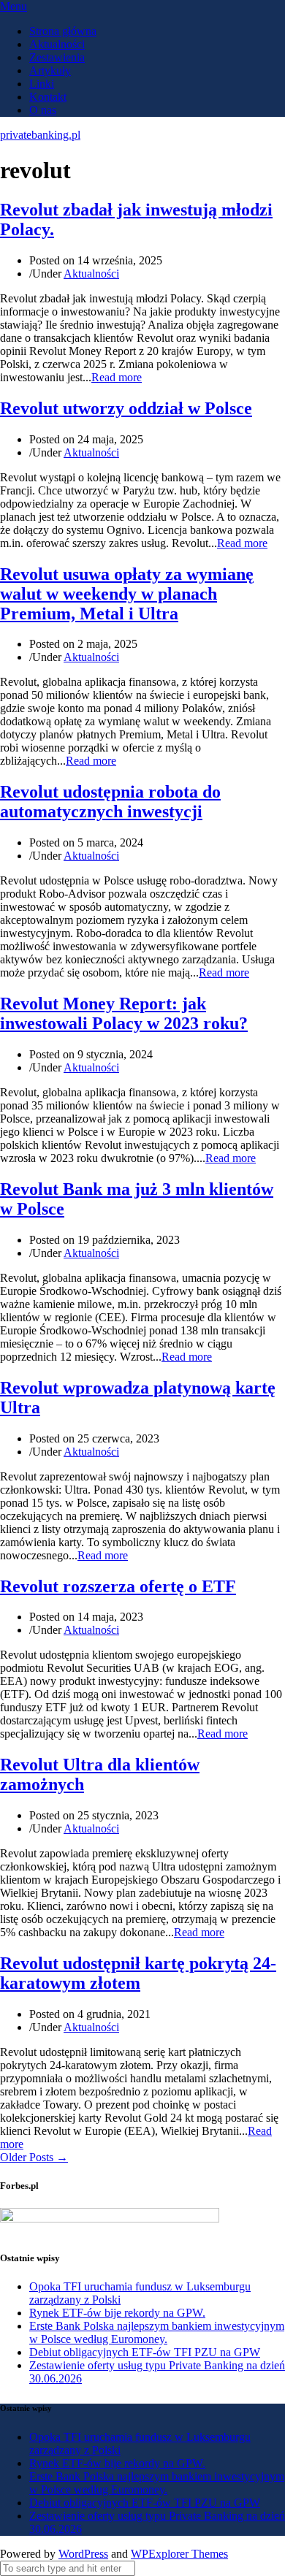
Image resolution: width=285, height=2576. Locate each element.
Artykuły (50, 70)
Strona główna (63, 31)
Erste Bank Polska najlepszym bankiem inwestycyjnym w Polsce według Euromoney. (157, 2332)
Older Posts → (34, 2157)
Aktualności (57, 44)
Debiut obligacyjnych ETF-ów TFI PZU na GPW (145, 2352)
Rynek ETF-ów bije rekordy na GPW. (117, 2313)
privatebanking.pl (40, 135)
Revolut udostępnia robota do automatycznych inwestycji (110, 802)
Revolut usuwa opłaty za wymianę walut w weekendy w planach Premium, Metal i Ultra (127, 594)
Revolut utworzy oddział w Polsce (126, 408)
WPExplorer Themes (179, 2554)
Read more (117, 377)
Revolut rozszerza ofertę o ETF (118, 1586)
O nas (43, 110)
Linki (42, 84)
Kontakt (48, 97)
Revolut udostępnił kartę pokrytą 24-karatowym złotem (138, 1973)
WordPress (83, 2554)
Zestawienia (57, 57)
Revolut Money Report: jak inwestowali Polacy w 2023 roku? (124, 1013)
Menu (14, 6)
